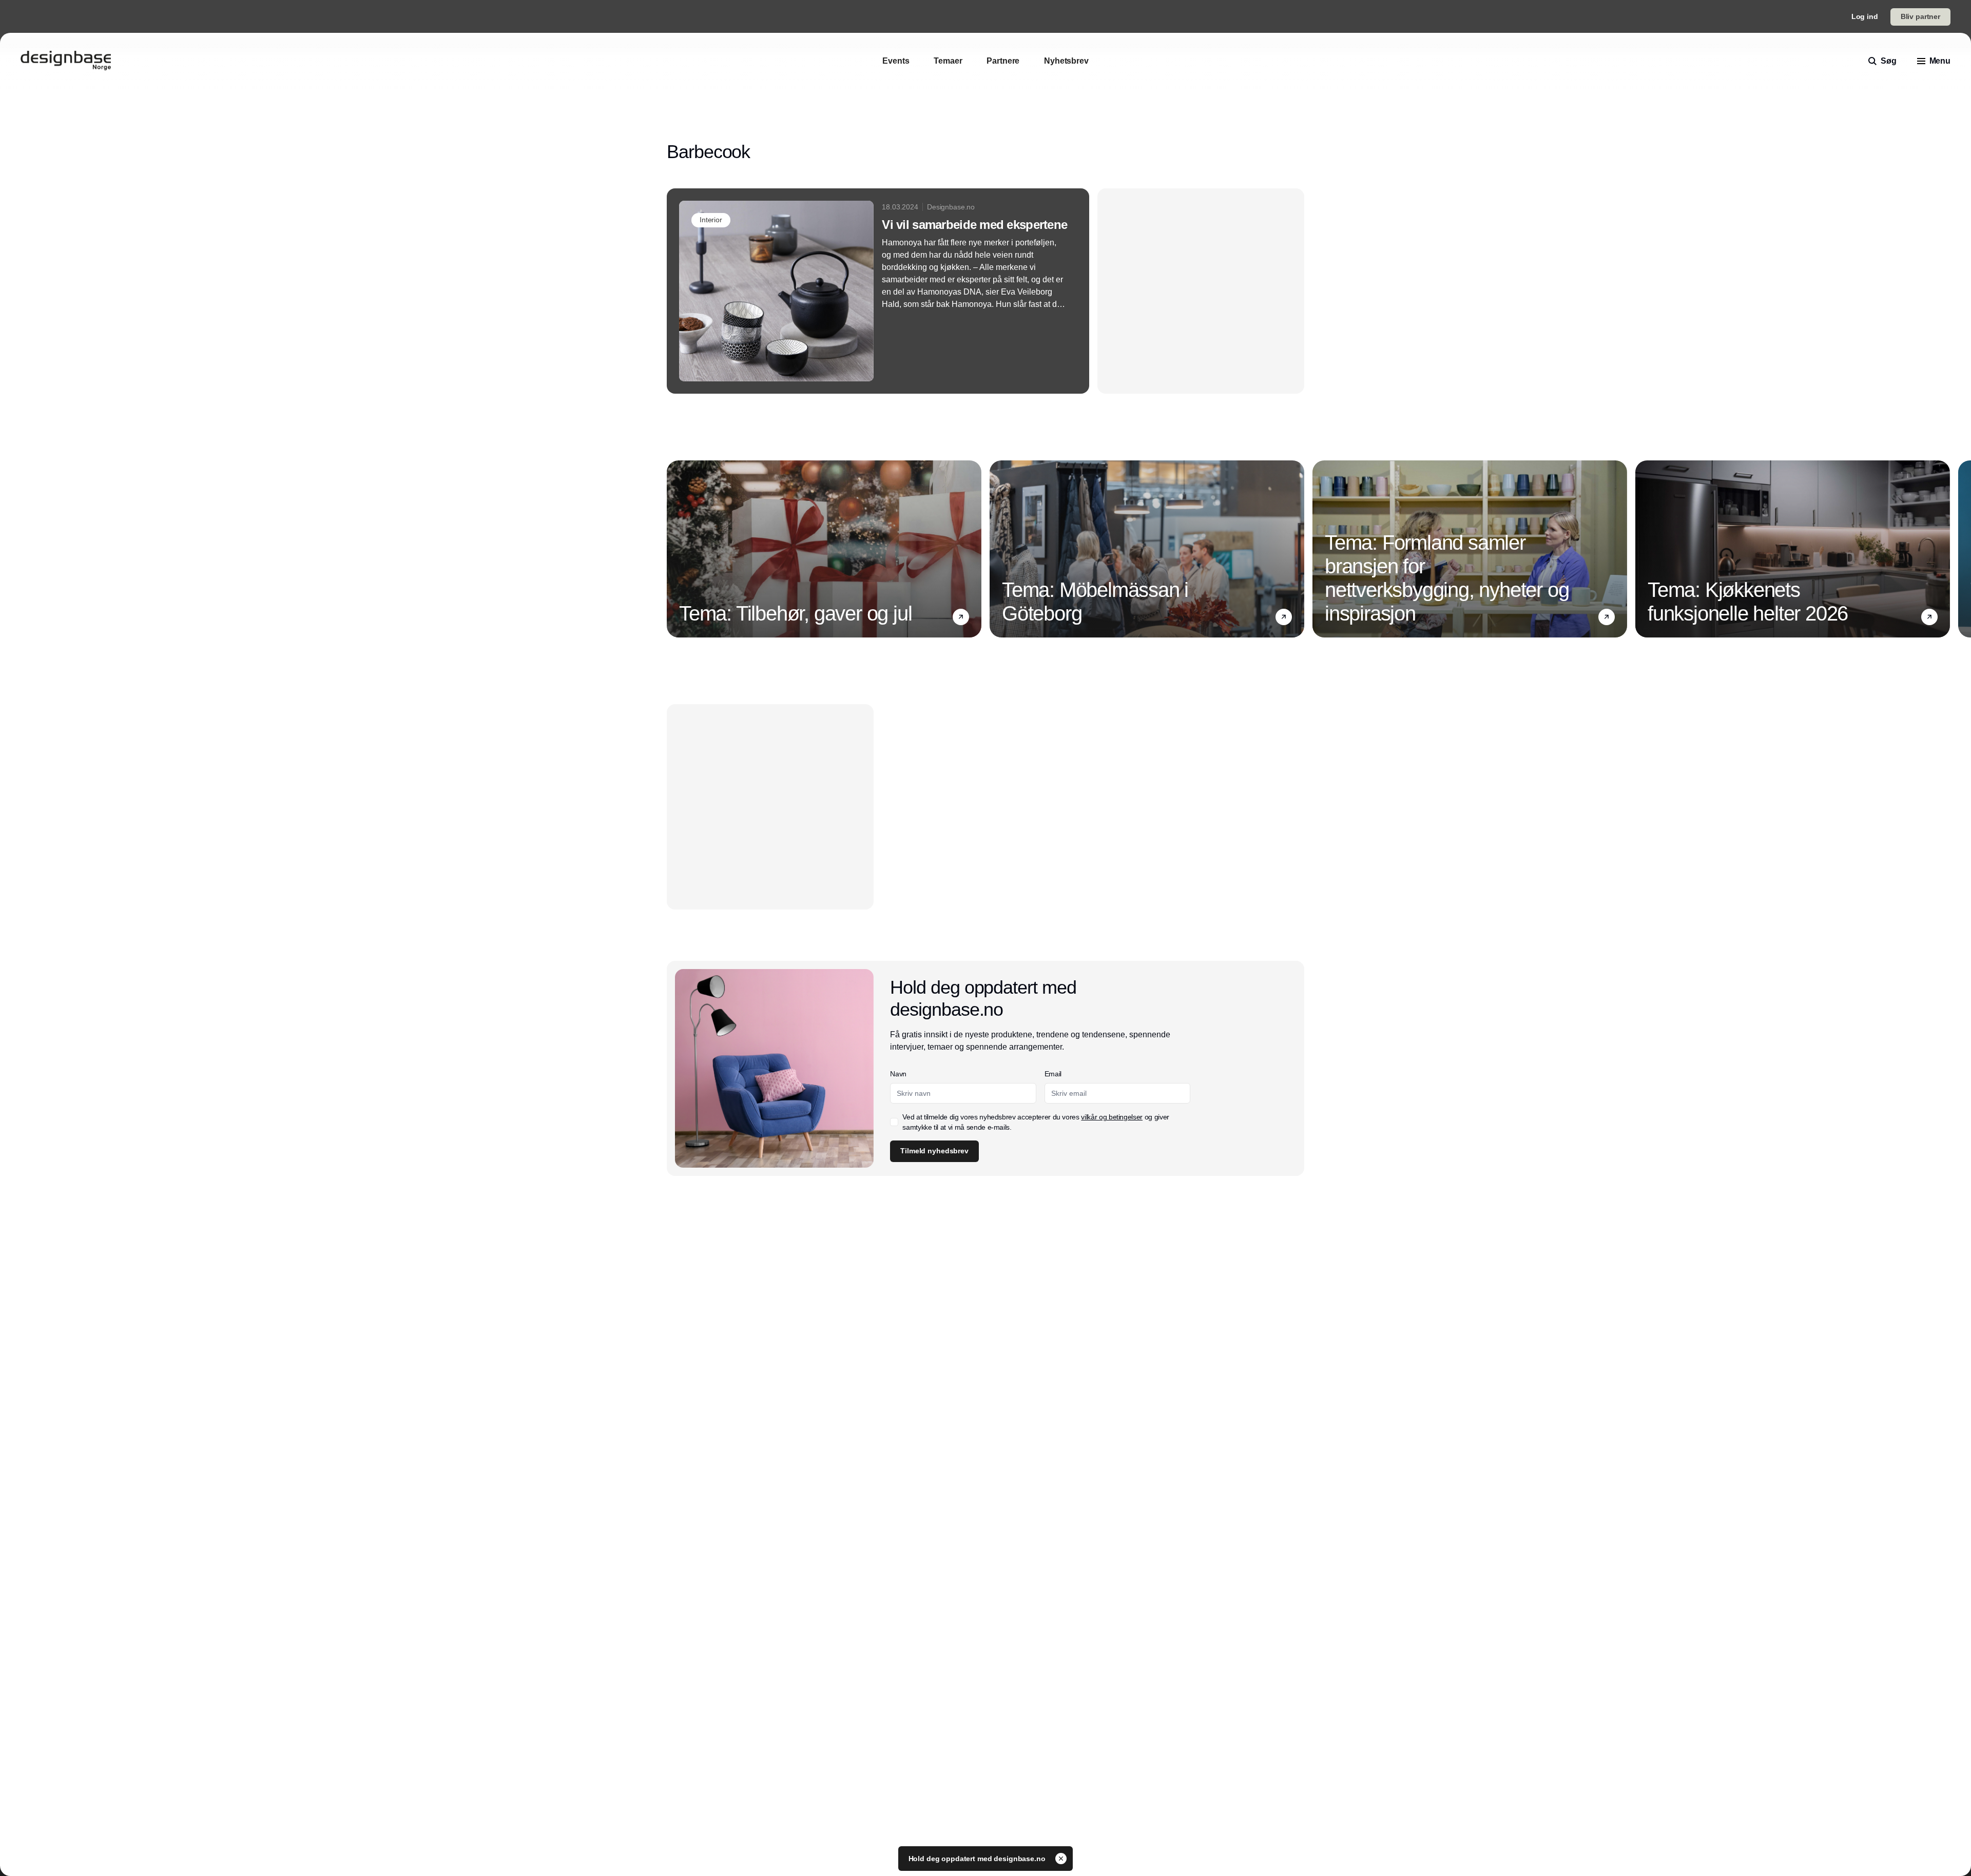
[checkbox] (894, 1122)
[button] (961, 617)
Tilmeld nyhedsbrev (934, 1151)
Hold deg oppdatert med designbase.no (978, 1859)
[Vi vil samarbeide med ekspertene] (878, 291)
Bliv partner (1920, 16)
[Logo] (66, 61)
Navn (898, 1074)
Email (1053, 1074)
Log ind (1865, 16)
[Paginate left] (675, 549)
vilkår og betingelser (1112, 1117)
